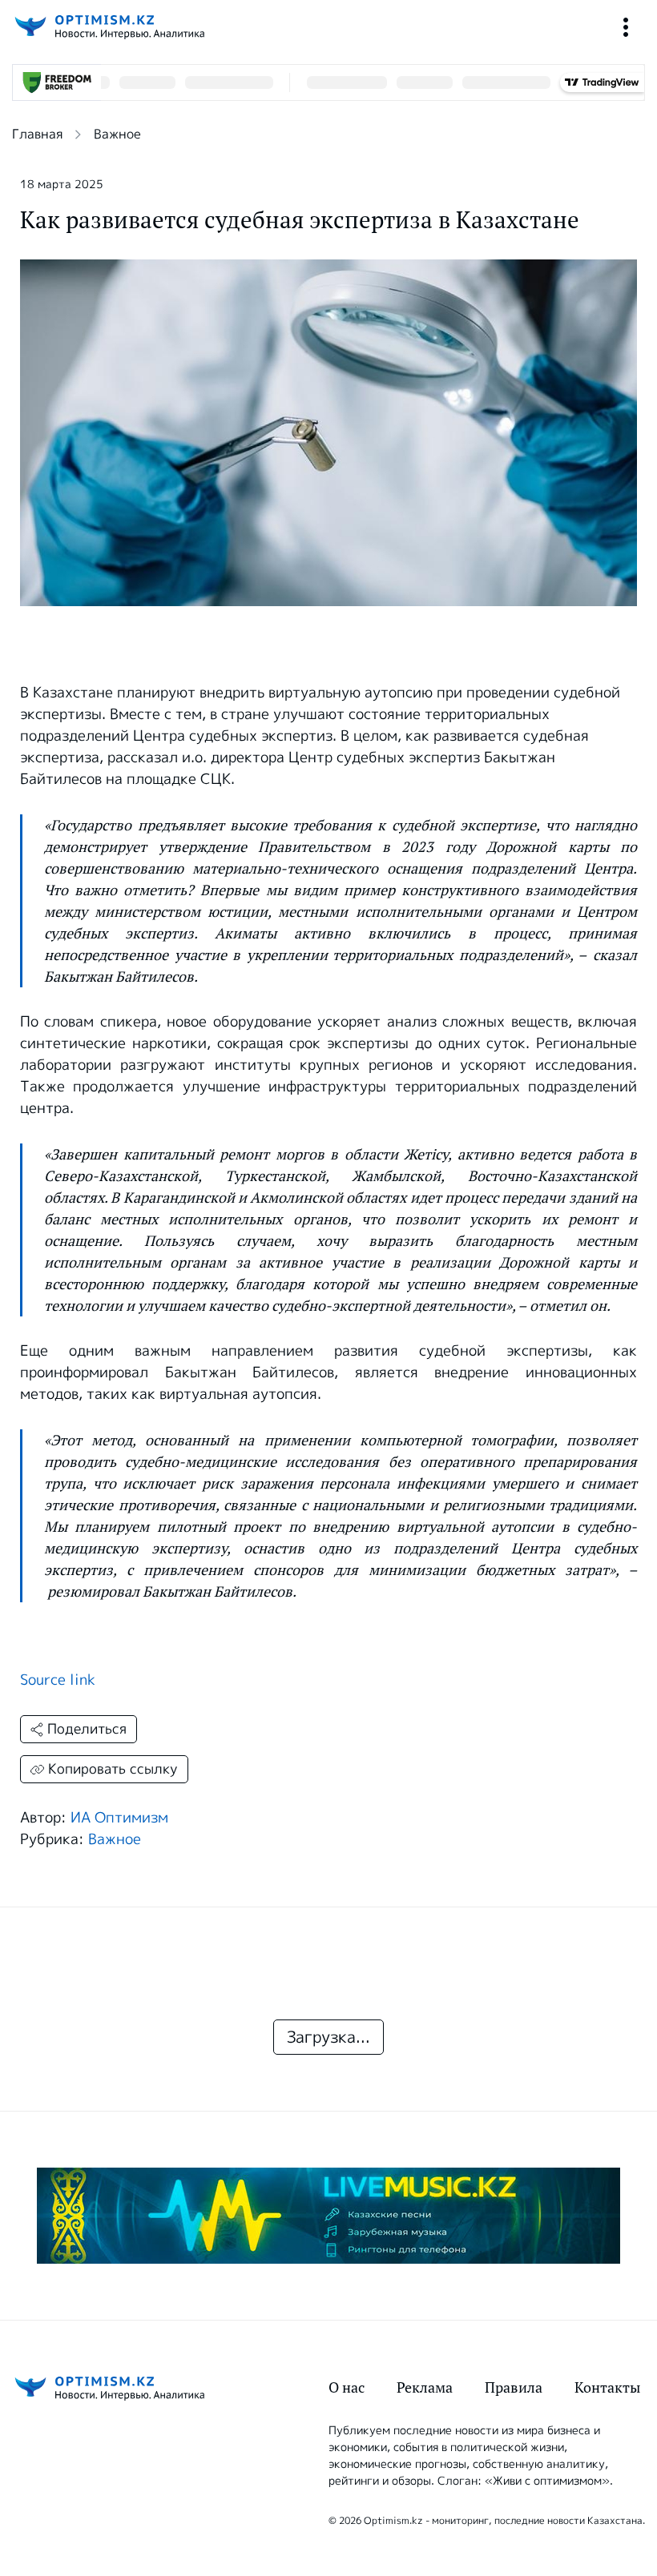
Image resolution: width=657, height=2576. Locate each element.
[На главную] (108, 27)
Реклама (425, 2387)
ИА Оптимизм (119, 1818)
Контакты (607, 2387)
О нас (347, 2387)
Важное (117, 134)
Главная (37, 134)
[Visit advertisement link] (328, 2216)
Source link (58, 1680)
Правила (514, 2387)
